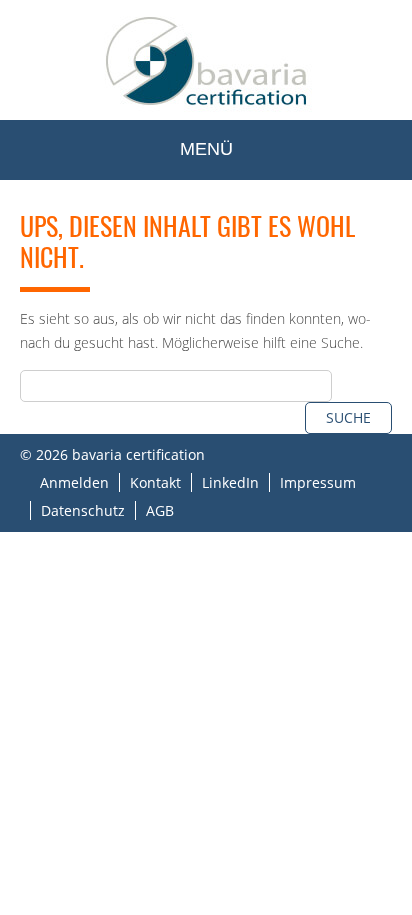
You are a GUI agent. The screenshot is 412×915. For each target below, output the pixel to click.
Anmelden (74, 482)
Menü (206, 149)
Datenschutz (83, 510)
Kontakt (155, 482)
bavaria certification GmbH (206, 60)
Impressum (318, 482)
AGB (160, 510)
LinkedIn (230, 482)
